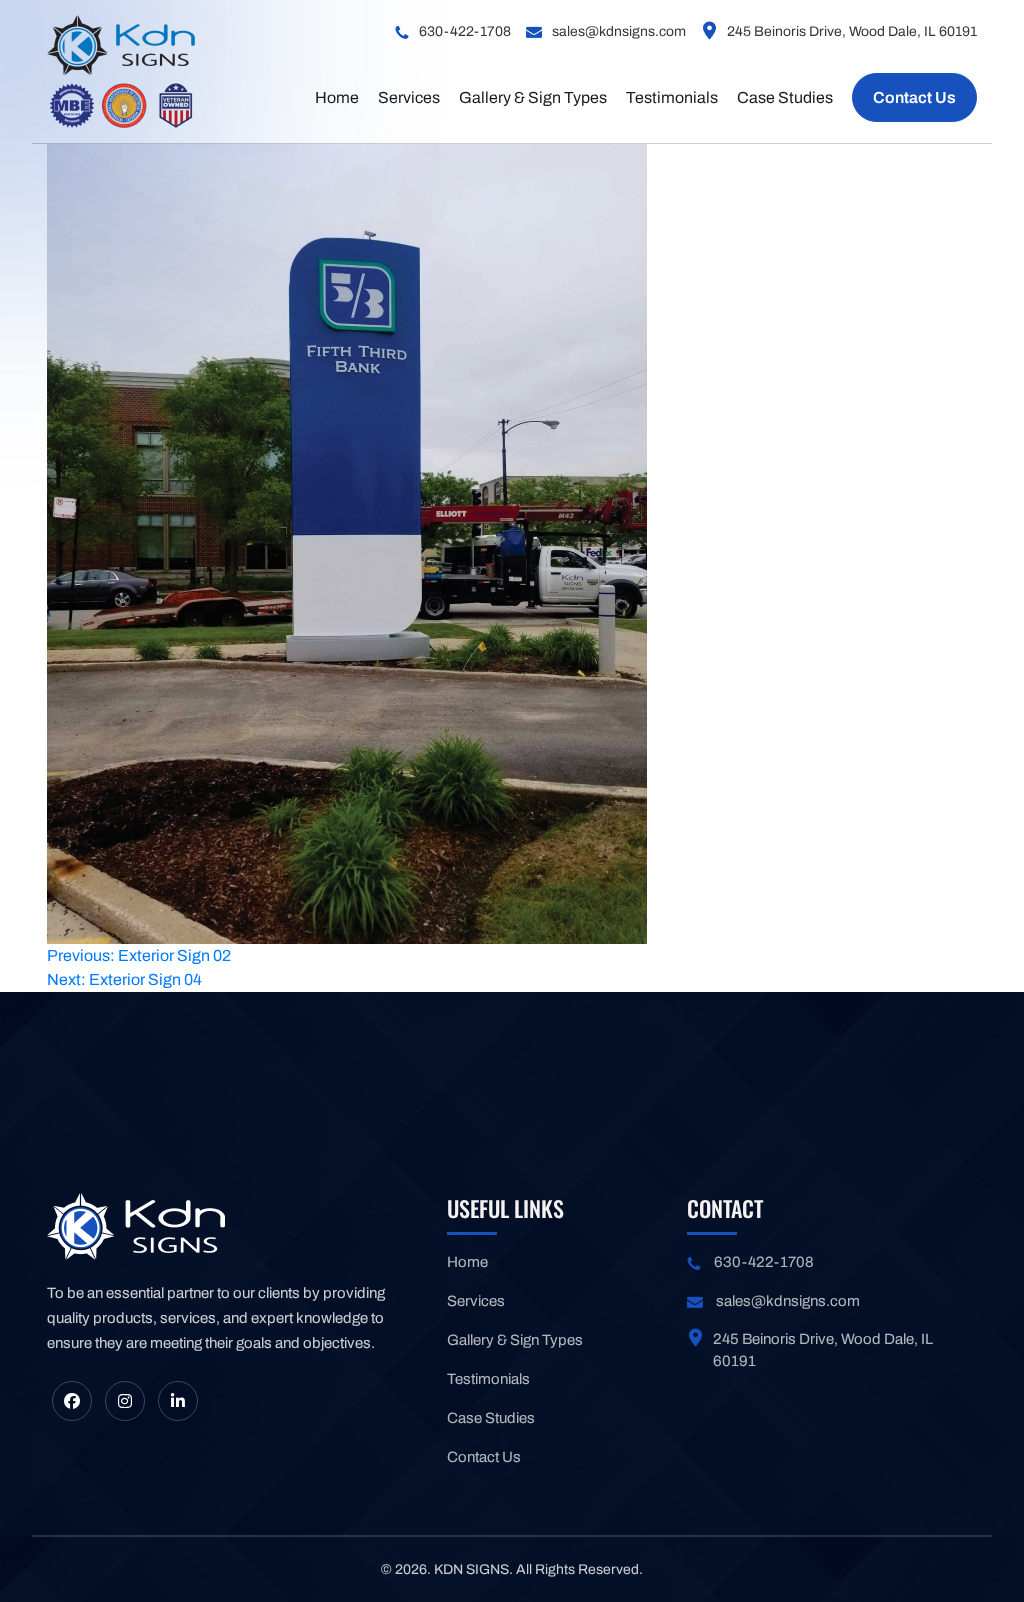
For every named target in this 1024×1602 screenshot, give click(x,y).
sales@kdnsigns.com (619, 31)
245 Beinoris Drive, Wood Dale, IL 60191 (852, 31)
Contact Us (914, 97)
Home (337, 97)
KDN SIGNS (471, 1569)
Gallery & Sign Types (533, 97)
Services (409, 97)
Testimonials (672, 97)
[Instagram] (125, 1401)
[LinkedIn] (178, 1401)
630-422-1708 (465, 31)
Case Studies (785, 97)
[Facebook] (72, 1401)
